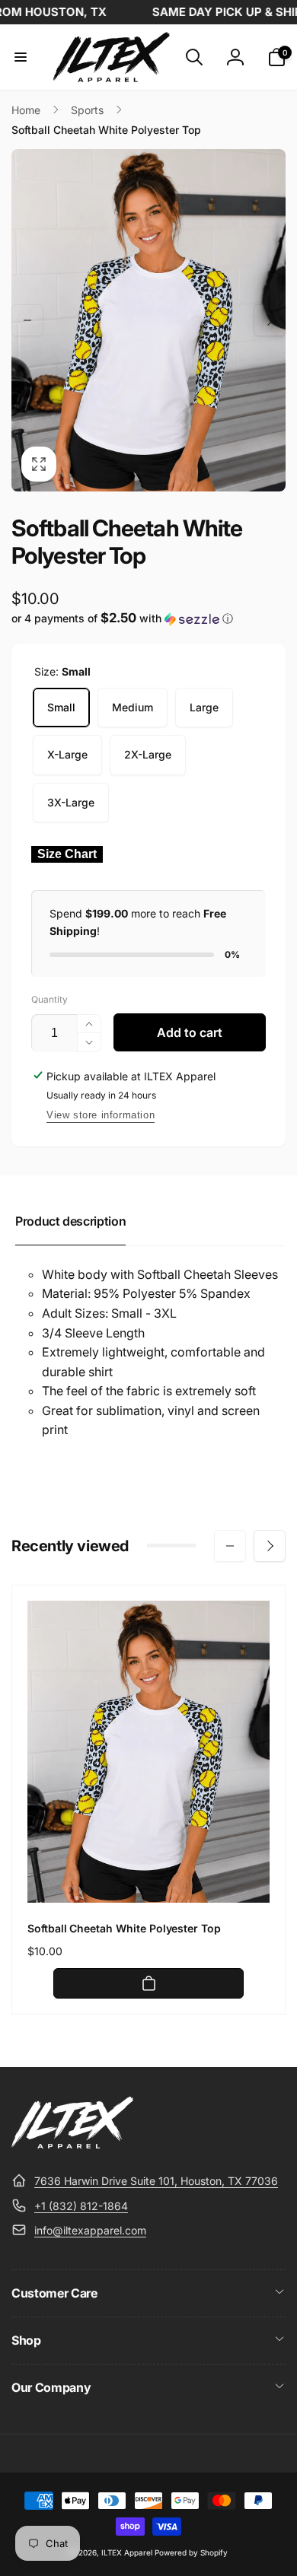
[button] (21, 57)
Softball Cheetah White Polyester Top (124, 1928)
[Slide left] (27, 320)
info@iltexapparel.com (90, 2230)
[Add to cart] (148, 1983)
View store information (101, 1115)
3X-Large (71, 802)
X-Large (67, 754)
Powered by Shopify (191, 2552)
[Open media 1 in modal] (148, 320)
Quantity (49, 999)
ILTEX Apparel (127, 2552)
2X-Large (148, 754)
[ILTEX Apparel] (72, 2144)
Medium (133, 707)
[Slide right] (270, 320)
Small (61, 707)
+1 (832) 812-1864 (81, 2206)
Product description (70, 1221)
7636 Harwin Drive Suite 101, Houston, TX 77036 (156, 2181)
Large (204, 707)
